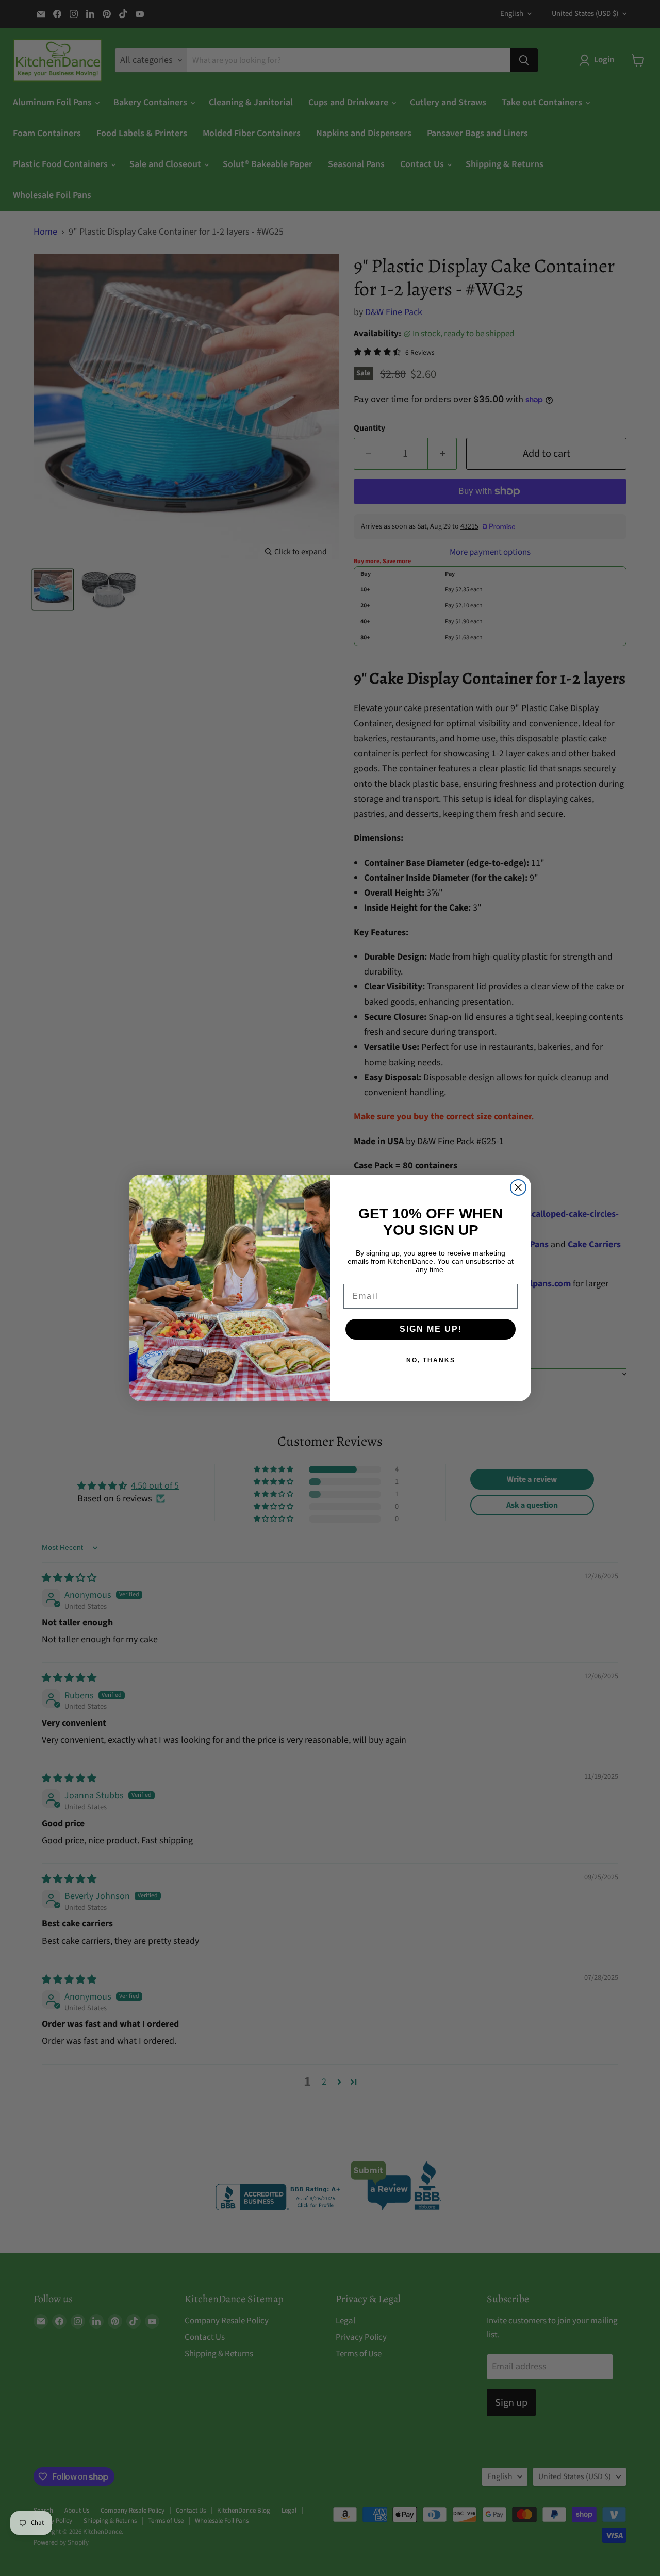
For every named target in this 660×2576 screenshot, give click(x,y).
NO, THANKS (431, 1360)
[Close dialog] (518, 1187)
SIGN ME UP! (431, 1329)
